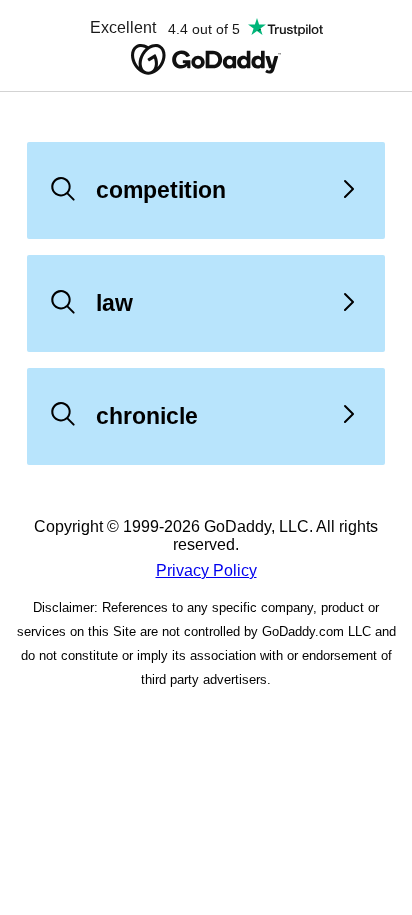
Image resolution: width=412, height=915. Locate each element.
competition (161, 190)
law (114, 303)
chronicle (147, 416)
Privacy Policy (206, 570)
